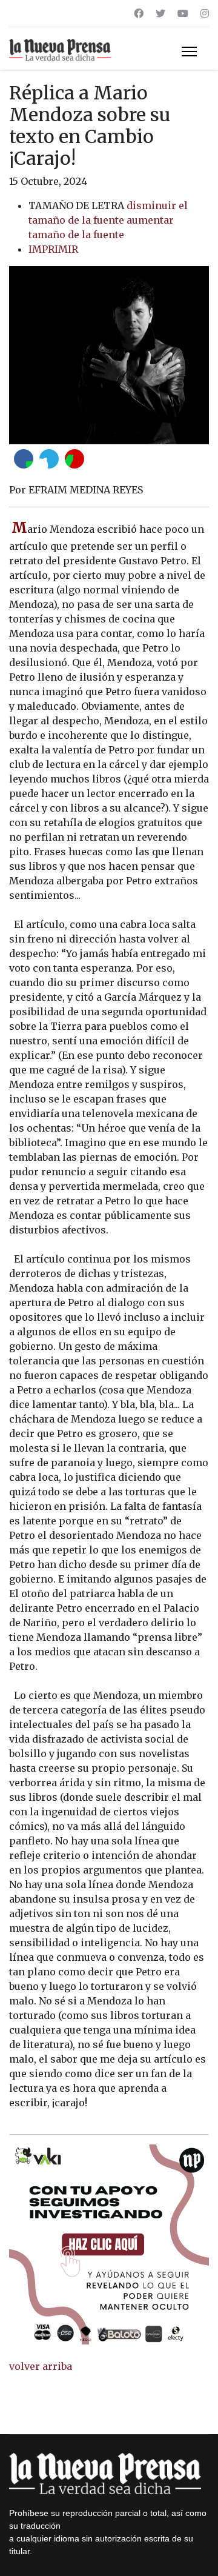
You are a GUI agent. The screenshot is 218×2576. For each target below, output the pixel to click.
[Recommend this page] (74, 459)
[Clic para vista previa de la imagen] (109, 355)
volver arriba (41, 2366)
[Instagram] (205, 13)
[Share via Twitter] (49, 459)
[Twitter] (160, 13)
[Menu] (189, 52)
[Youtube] (183, 13)
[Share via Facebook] (24, 459)
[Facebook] (139, 13)
